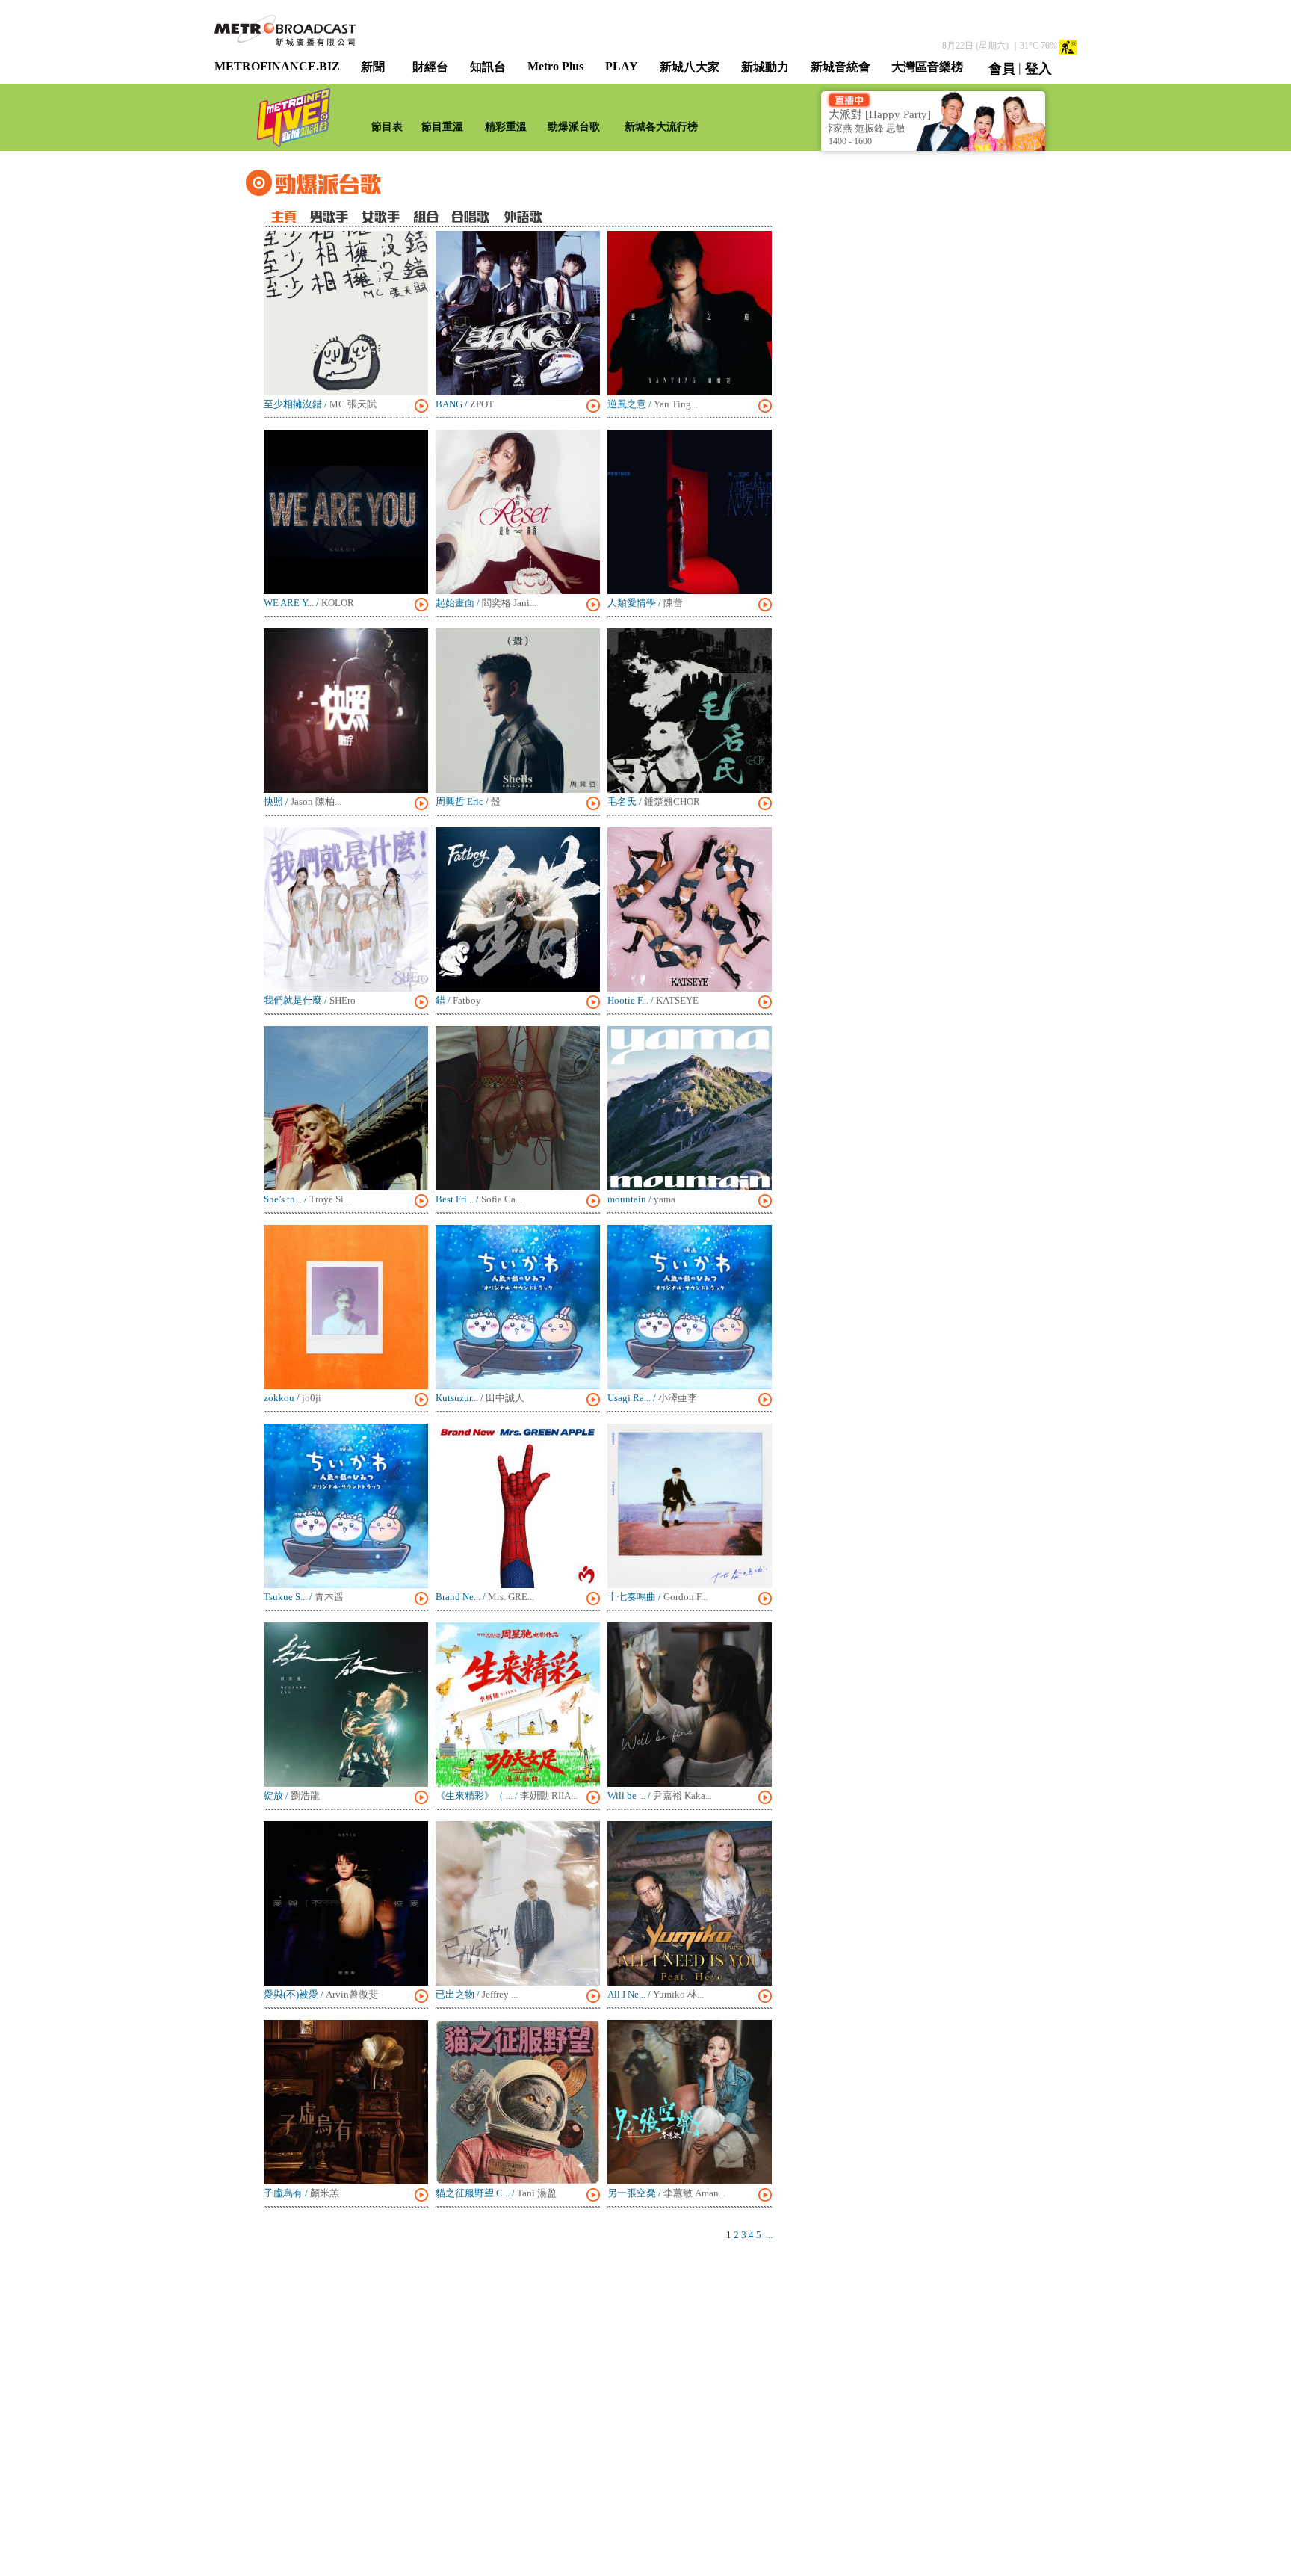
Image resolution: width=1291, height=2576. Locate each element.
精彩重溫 (506, 127)
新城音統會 (840, 67)
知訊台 (488, 67)
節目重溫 (442, 127)
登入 (1038, 69)
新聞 (373, 67)
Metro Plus (555, 66)
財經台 (430, 67)
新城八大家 (690, 67)
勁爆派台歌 (574, 127)
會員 (1002, 69)
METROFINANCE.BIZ (277, 66)
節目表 (387, 127)
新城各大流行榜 (661, 127)
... (769, 2235)
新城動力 (765, 67)
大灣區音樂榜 (927, 67)
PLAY (622, 66)
